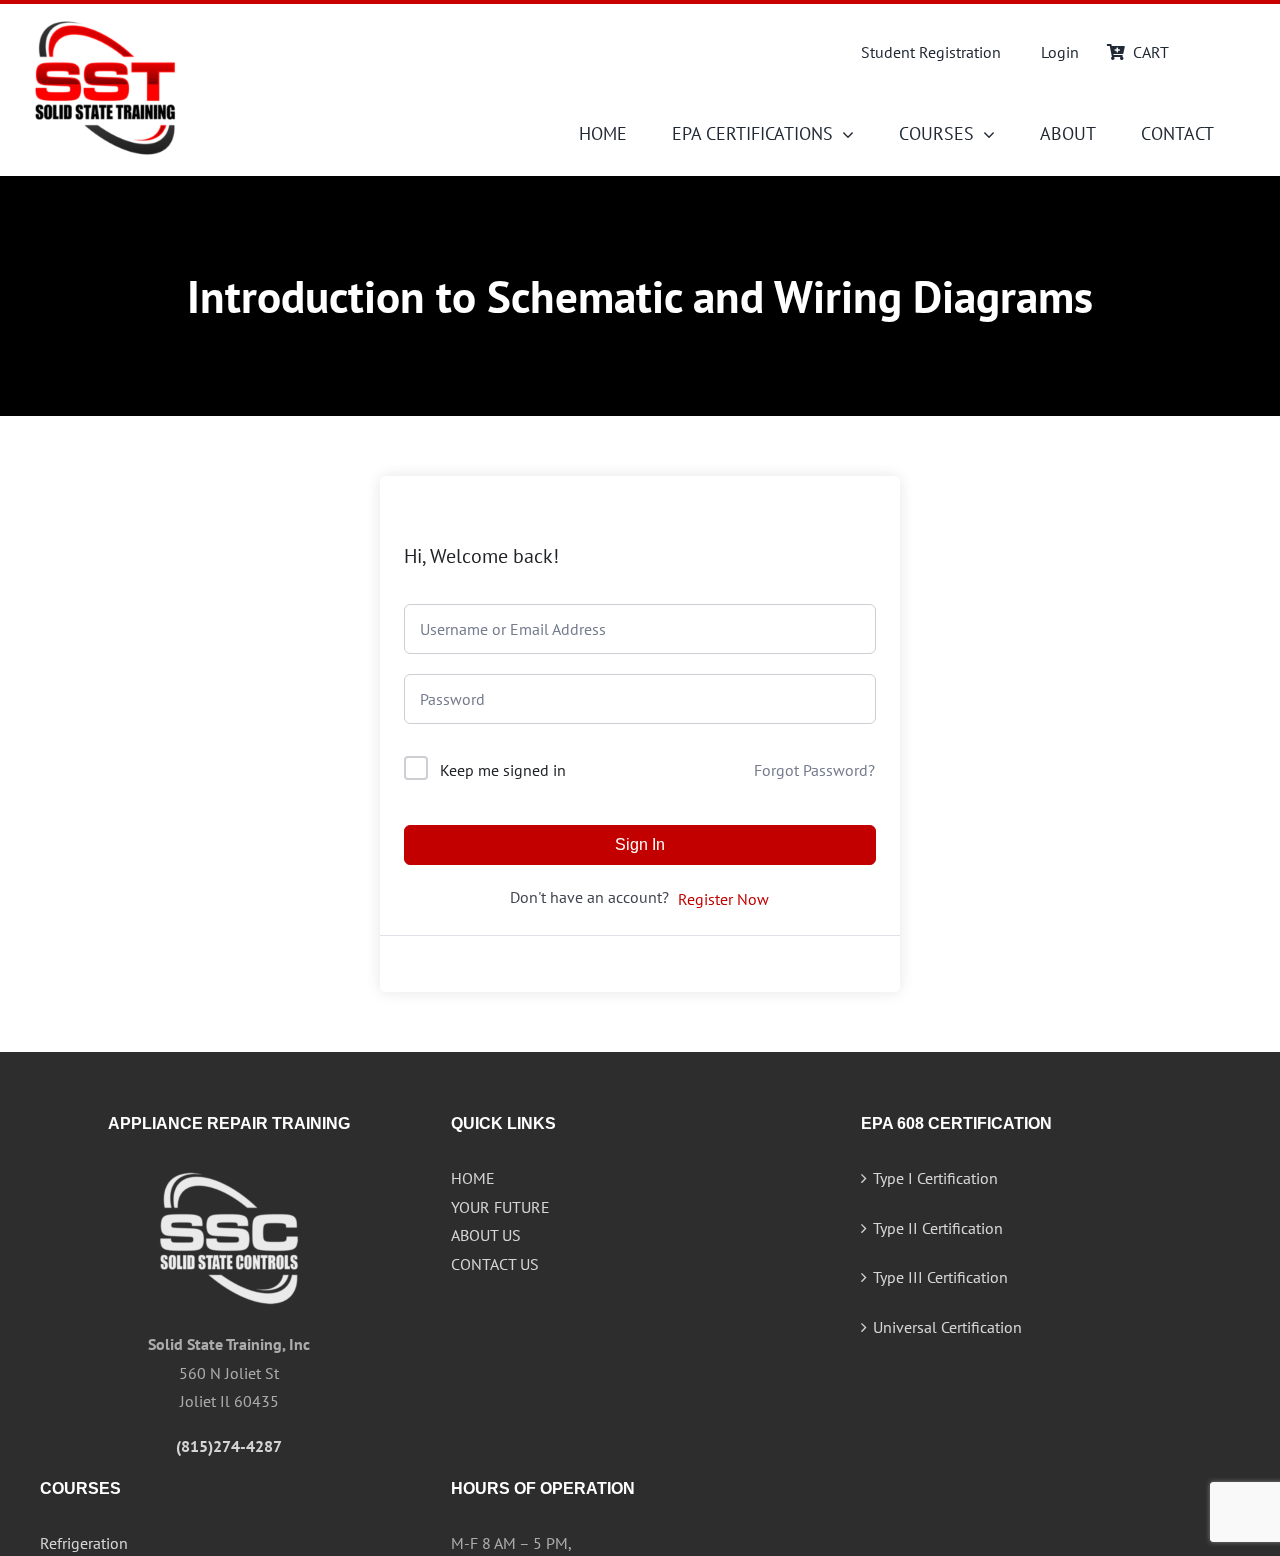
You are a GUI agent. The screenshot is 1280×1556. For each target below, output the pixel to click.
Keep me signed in (503, 770)
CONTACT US (495, 1264)
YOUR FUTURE (500, 1207)
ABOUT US (486, 1235)
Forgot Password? (814, 770)
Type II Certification (938, 1228)
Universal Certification (947, 1327)
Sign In (640, 844)
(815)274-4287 (229, 1446)
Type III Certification (940, 1277)
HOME (473, 1178)
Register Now (723, 899)
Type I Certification (935, 1178)
